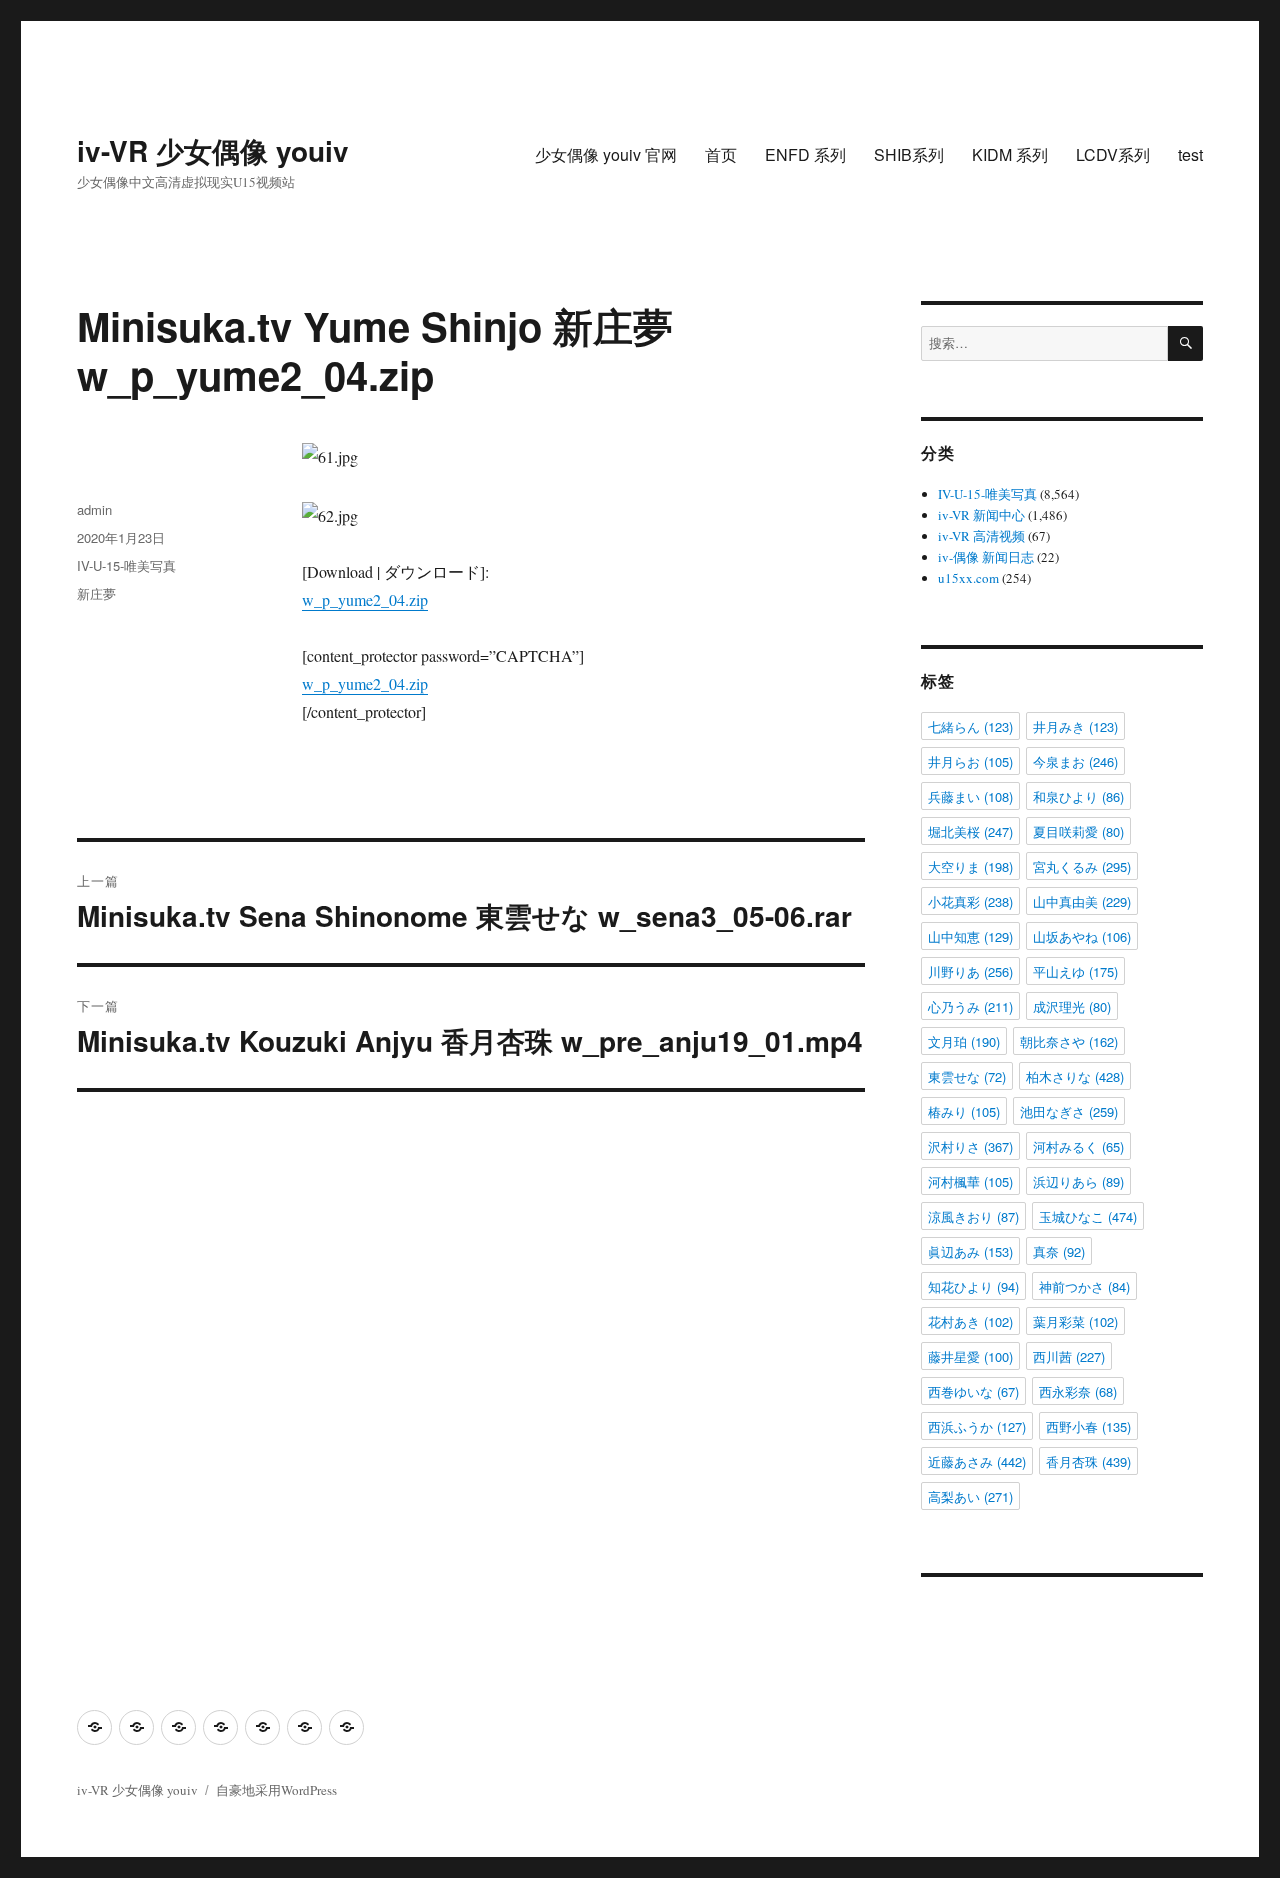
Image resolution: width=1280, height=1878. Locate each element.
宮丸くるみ (1082, 866)
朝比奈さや (1069, 1041)
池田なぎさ (1069, 1111)
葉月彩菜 (1075, 1321)
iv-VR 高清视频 (981, 536)
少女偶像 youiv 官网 (606, 154)
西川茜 (1069, 1356)
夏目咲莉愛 (1078, 831)
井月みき (1075, 726)
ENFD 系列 (805, 154)
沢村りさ (970, 1146)
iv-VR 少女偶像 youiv (213, 150)
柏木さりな (1075, 1076)
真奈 (1059, 1251)
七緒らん (970, 726)
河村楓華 (970, 1181)
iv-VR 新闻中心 (981, 515)
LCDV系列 (1113, 154)
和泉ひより (1078, 796)
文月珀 (964, 1041)
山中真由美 (1082, 901)
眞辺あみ (970, 1251)
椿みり (964, 1111)
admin (94, 509)
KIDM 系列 (1010, 154)
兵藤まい (970, 796)
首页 (721, 154)
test (1190, 154)
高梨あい (970, 1496)
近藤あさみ (977, 1461)
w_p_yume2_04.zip (365, 599)
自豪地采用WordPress (276, 1790)
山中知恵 (970, 936)
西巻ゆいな (973, 1391)
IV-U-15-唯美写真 (126, 565)
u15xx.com (968, 578)
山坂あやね (1082, 936)
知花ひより (973, 1286)
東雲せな (967, 1076)
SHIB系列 (909, 154)
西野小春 (1088, 1426)
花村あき (970, 1321)
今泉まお (1075, 761)
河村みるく (1078, 1146)
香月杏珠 (1088, 1461)
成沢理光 (1072, 1006)
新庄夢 (96, 593)
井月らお (970, 761)
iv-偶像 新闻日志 (986, 557)
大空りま (970, 866)
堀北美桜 (970, 831)
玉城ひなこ (1088, 1216)
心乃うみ (970, 1006)
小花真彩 (970, 901)
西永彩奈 (1078, 1391)
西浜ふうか (977, 1426)
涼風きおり (973, 1216)
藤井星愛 (970, 1356)
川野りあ (970, 971)
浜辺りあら (1078, 1181)
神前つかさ (1084, 1286)
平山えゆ (1075, 971)
